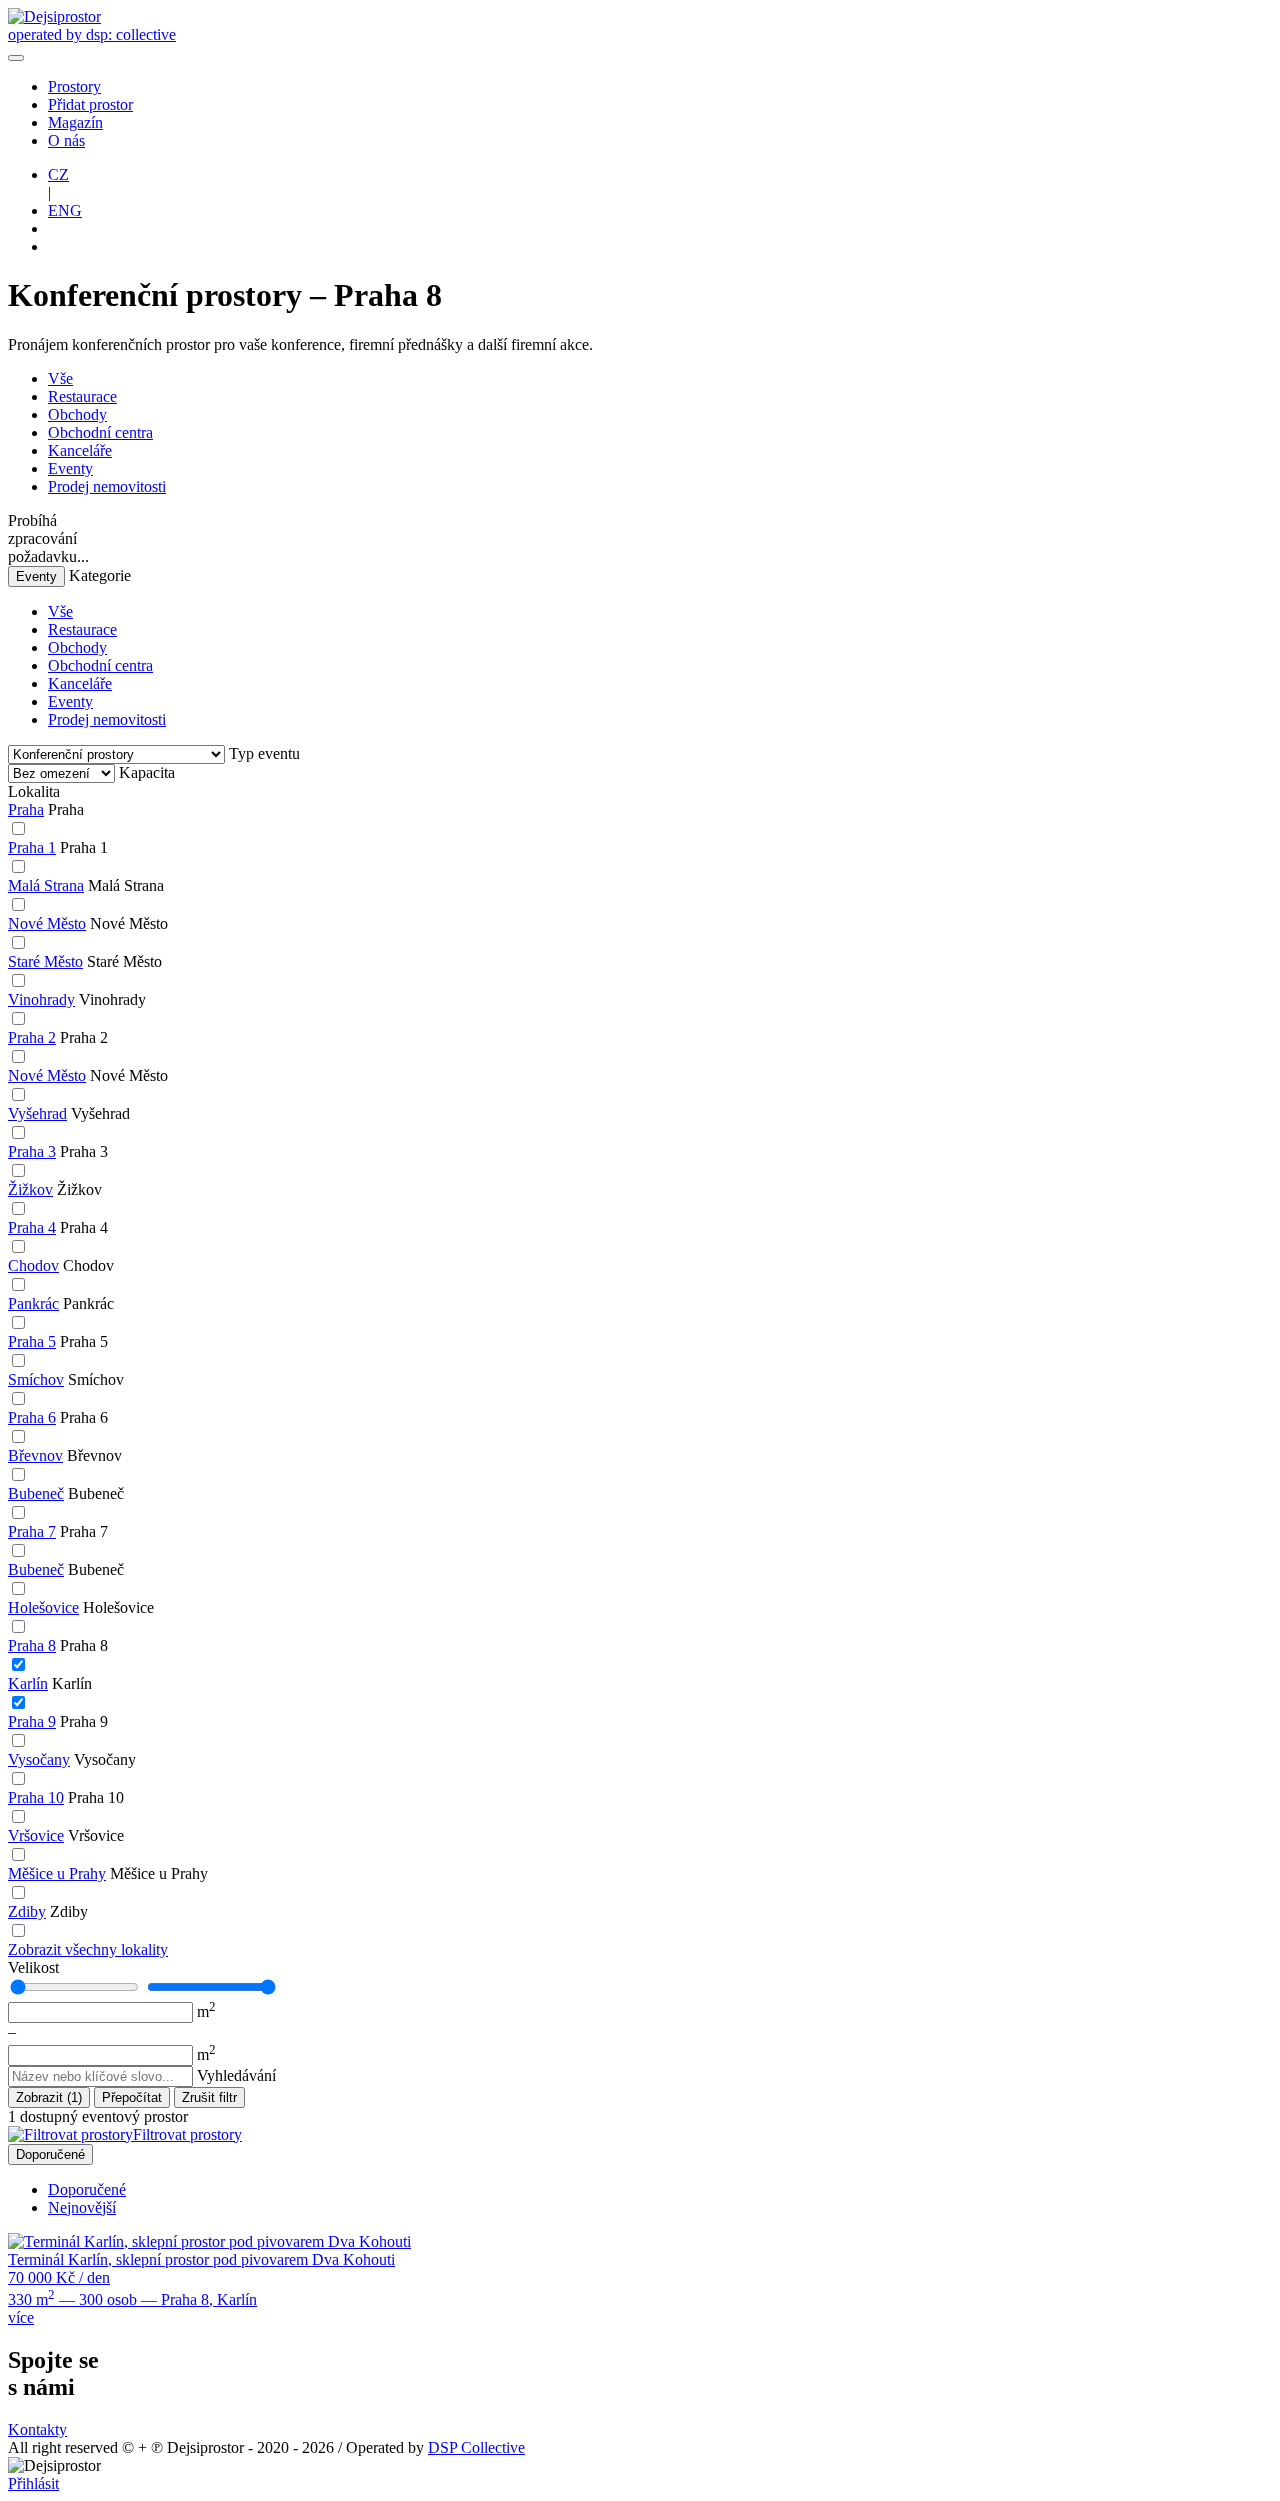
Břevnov (35, 1455)
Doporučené (50, 2154)
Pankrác (33, 1303)
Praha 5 (32, 1341)
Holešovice (43, 1607)
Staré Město (45, 961)
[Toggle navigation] (16, 58)
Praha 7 (32, 1531)
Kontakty (37, 2429)
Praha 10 (36, 1797)
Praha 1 (32, 847)
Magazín (75, 122)
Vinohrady (41, 999)
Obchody (77, 414)
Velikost (33, 1967)
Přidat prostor (90, 104)
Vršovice (36, 1835)
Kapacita (147, 772)
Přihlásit (33, 2483)
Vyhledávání (236, 2075)
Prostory (74, 86)
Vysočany (39, 1759)
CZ (58, 174)
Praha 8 (32, 1645)
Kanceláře (80, 450)
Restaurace (82, 396)
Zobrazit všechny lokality (88, 1949)
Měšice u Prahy (57, 1873)
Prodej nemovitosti (107, 486)
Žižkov (30, 1189)
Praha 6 (32, 1417)
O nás (66, 140)
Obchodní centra (100, 432)
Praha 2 (32, 1037)
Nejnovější (82, 2207)
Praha (26, 809)
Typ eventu (264, 753)
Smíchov (36, 1379)
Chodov (33, 1265)
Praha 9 (32, 1721)
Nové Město (47, 923)
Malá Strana (46, 885)
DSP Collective (476, 2447)
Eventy (70, 468)
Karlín (28, 1683)
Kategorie (100, 575)
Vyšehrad (37, 1113)
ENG (65, 210)
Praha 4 (32, 1227)
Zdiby (27, 1911)
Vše (60, 378)
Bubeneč (36, 1493)
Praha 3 (32, 1151)
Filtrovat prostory (187, 2134)
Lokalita (34, 791)
